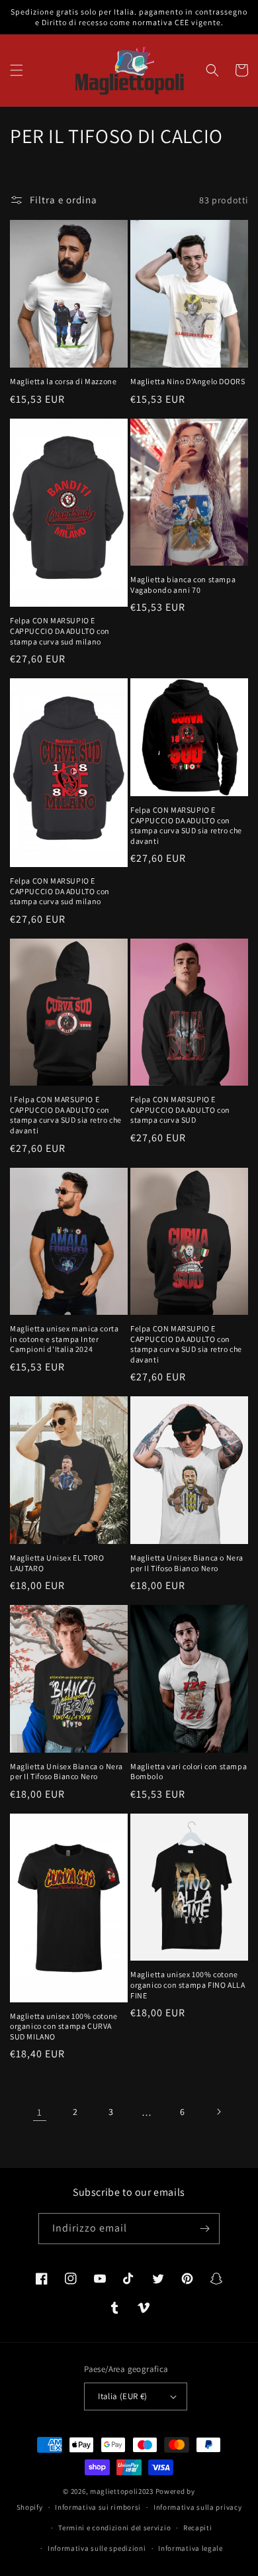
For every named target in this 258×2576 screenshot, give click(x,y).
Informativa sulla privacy (198, 2507)
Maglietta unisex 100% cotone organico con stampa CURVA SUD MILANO (64, 2026)
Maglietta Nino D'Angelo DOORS (188, 381)
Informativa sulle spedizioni (97, 2548)
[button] (17, 70)
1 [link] (40, 2112)
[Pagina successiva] (218, 2112)
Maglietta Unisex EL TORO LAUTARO (57, 1563)
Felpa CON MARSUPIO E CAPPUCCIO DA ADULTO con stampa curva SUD (180, 1109)
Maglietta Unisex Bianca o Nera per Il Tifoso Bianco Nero (187, 1563)
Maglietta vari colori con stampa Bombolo (189, 1772)
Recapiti (198, 2528)
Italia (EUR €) (123, 2396)
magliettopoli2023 (122, 2491)
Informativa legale (191, 2548)
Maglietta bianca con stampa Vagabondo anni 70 (183, 585)
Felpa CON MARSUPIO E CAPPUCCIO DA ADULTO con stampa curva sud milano (60, 631)
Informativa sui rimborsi (98, 2507)
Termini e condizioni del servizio (114, 2528)
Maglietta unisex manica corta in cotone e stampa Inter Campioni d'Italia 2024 (64, 1339)
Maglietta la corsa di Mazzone (63, 381)
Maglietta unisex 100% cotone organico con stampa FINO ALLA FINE (188, 1984)
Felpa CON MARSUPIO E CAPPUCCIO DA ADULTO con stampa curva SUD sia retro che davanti (186, 825)
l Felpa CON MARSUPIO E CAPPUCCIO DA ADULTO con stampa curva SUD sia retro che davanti (66, 1115)
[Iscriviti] (204, 2229)
